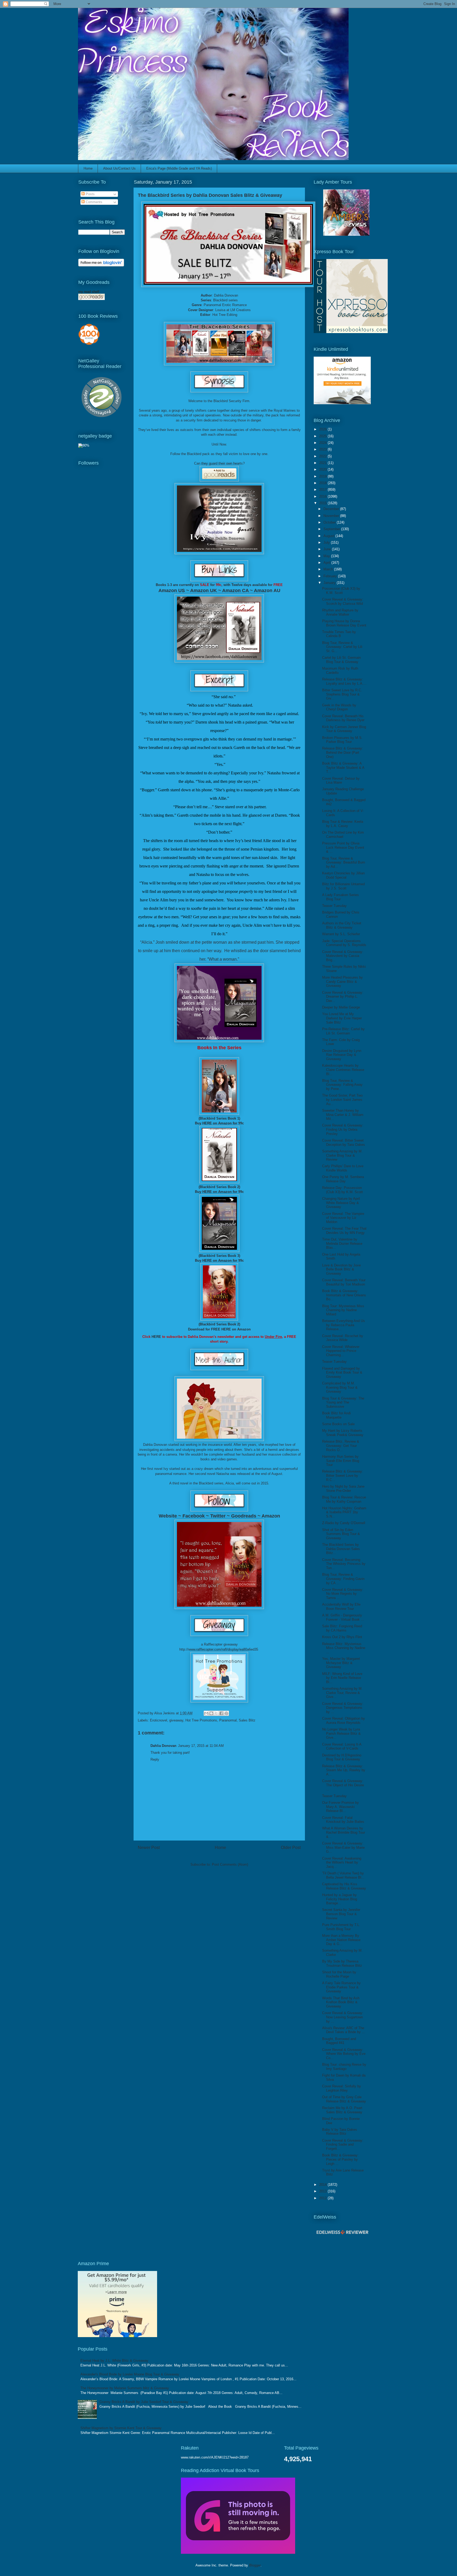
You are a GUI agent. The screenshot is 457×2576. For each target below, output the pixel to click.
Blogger (255, 2565)
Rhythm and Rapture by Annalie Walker (340, 612)
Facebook (194, 1516)
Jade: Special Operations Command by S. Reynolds (344, 943)
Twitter (218, 1516)
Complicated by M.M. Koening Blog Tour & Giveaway (340, 1387)
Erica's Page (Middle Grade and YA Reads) (179, 168)
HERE (207, 1123)
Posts (90, 194)
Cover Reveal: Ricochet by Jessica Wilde (343, 1338)
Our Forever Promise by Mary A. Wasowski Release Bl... (341, 1807)
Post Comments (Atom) (230, 1864)
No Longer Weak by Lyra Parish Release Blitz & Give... (341, 1733)
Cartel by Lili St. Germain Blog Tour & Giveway (341, 660)
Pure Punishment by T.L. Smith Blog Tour (341, 1927)
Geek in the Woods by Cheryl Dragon (339, 707)
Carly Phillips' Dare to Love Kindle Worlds (343, 1168)
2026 (323, 429)
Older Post (291, 1848)
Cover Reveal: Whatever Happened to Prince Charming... (341, 1351)
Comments (93, 202)
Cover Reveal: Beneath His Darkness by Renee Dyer (343, 718)
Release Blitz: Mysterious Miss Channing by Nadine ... (344, 1648)
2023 (323, 449)
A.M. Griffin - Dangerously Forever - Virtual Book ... (343, 1617)
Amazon (271, 1516)
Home (88, 168)
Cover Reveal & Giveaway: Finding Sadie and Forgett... (343, 2145)
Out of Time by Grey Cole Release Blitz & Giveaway (344, 2099)
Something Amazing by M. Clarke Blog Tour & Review (342, 1155)
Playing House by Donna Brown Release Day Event (344, 623)
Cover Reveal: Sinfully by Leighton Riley (342, 2088)
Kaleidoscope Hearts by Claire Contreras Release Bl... (343, 1070)
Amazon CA (235, 590)
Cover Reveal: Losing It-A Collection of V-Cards (342, 1746)
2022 (323, 456)
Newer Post (149, 1848)
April (327, 563)
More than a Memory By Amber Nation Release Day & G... (341, 1940)
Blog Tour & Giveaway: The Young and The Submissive (343, 1402)
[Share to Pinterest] (226, 1713)
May (327, 556)
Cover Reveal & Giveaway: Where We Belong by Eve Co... (344, 2054)
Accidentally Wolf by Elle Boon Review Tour (341, 1607)
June (328, 549)
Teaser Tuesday (334, 906)
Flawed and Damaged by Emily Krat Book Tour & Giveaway (342, 1373)
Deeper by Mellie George (341, 1007)
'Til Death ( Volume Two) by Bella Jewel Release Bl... (343, 1875)
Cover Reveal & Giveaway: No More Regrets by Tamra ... (343, 1594)
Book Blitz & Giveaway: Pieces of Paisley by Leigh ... (340, 2159)
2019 (323, 476)
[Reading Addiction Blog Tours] (238, 2553)
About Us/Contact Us (119, 168)
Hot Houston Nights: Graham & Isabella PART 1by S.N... (344, 1512)
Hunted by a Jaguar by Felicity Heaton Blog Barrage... (340, 1899)
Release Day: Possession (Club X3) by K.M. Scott (342, 1190)
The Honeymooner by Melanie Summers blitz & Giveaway (125, 2388)
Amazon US (172, 590)
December (332, 509)
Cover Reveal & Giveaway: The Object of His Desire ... (343, 1785)
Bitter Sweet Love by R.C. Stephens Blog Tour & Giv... (342, 694)
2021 (323, 463)
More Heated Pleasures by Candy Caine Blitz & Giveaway (342, 982)
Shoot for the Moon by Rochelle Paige (339, 1974)
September (332, 529)
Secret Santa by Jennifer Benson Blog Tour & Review (341, 1914)
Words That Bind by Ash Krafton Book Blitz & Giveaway (341, 2002)
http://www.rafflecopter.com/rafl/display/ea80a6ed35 (219, 1649)
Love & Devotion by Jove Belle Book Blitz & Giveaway (341, 1269)
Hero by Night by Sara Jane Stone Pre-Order (343, 1489)
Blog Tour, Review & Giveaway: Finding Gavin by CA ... (343, 1579)
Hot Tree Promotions (201, 1720)
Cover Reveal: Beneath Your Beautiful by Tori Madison (344, 1282)
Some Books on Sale (338, 1424)
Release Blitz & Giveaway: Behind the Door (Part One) (343, 752)
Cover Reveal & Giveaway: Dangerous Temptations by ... (343, 1708)
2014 (323, 2185)
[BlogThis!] (211, 1713)
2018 (323, 483)
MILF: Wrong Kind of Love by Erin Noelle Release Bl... (342, 1678)
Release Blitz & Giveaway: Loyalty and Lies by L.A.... (344, 681)
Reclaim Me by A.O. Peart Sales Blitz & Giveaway (342, 2110)
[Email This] (206, 1713)
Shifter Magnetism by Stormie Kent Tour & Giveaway (121, 2428)
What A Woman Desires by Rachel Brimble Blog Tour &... (344, 1832)
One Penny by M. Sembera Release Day (343, 1179)
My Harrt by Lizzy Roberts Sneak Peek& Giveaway (343, 1433)
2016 (323, 496)
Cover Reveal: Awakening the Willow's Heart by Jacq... (342, 1862)
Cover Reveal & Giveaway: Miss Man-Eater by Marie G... (343, 1847)
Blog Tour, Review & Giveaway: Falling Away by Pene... (342, 1085)
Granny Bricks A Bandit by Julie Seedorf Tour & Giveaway (144, 2402)
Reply (155, 1759)
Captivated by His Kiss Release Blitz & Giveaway (344, 1886)
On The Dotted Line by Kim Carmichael (343, 835)
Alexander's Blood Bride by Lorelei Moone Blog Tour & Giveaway (130, 2374)
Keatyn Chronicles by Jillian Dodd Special (343, 875)
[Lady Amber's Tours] (346, 235)
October (330, 522)
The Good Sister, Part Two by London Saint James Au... (342, 1100)
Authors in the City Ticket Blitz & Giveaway (342, 925)
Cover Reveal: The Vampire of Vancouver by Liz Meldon (343, 1218)
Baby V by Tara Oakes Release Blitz (340, 2132)
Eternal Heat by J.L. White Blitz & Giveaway (114, 2361)
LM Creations (241, 310)
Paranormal (228, 1720)
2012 (323, 2198)
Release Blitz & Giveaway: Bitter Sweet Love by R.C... (343, 1475)
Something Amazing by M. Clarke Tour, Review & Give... (342, 1693)
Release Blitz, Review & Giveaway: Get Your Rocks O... (341, 1446)
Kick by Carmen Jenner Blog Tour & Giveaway (344, 729)
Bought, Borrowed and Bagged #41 (339, 2041)
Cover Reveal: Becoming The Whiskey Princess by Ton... (344, 1564)
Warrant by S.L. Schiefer (341, 934)
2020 (323, 469)
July (327, 542)
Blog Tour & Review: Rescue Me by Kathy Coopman (344, 1499)
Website (168, 1516)
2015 (323, 503)
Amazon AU (267, 590)
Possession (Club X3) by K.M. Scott (341, 591)
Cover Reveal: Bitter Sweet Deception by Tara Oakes (344, 1142)
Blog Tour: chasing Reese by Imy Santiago (344, 2067)
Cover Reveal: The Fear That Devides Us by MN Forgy (344, 1231)
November (332, 516)
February (331, 576)
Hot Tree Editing (225, 315)
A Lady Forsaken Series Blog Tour (341, 897)
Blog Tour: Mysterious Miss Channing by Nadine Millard (343, 1310)
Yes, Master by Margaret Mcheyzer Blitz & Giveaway (341, 1663)
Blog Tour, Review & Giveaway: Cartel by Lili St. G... (342, 647)
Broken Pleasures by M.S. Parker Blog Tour (342, 740)
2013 (323, 2191)
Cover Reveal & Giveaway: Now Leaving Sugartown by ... (343, 2017)
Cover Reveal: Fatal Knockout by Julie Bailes (343, 1820)
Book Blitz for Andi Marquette (336, 1415)
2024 (323, 443)
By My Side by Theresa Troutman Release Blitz (342, 1963)
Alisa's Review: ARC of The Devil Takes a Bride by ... (344, 2030)
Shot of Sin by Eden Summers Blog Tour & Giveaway (341, 1534)
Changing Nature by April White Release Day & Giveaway (341, 1203)
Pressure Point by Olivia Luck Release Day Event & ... (343, 847)
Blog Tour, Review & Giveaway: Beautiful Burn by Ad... (344, 862)
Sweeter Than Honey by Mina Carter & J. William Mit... (343, 1115)
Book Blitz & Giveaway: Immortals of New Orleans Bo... (344, 1295)
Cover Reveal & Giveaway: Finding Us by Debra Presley (343, 1129)
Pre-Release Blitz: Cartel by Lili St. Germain (343, 1031)
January (330, 583)
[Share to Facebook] (221, 1713)
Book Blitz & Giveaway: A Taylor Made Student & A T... (343, 767)
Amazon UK (204, 590)
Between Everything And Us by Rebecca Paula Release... (344, 1325)
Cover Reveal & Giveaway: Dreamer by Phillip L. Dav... (343, 997)
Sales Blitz (247, 1720)
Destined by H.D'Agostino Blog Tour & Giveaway (342, 1757)
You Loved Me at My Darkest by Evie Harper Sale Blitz (342, 1018)
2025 (323, 436)
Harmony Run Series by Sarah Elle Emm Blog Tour (341, 1461)
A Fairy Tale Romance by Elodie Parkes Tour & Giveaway (341, 1987)
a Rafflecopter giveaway (219, 1644)
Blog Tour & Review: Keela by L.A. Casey (343, 824)
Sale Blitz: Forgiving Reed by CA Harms (342, 1628)
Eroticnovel (159, 1720)
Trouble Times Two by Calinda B (339, 634)
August (329, 536)
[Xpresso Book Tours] (351, 332)
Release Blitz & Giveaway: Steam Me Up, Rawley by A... (344, 1770)
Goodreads (244, 1516)
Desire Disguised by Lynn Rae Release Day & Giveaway (342, 1055)
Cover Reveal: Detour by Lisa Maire (341, 781)
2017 (323, 490)
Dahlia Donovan (226, 295)
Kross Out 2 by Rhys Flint (342, 1637)
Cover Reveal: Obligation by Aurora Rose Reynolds (344, 1721)
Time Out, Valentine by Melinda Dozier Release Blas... (342, 1243)
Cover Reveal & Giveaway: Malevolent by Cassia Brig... (343, 956)
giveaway (176, 1720)
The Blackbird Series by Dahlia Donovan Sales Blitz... (341, 1549)
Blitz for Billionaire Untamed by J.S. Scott (343, 886)
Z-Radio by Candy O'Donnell (344, 1523)
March (329, 569)
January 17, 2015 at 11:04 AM (201, 1746)
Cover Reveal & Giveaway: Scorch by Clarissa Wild (343, 601)
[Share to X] (216, 1713)
